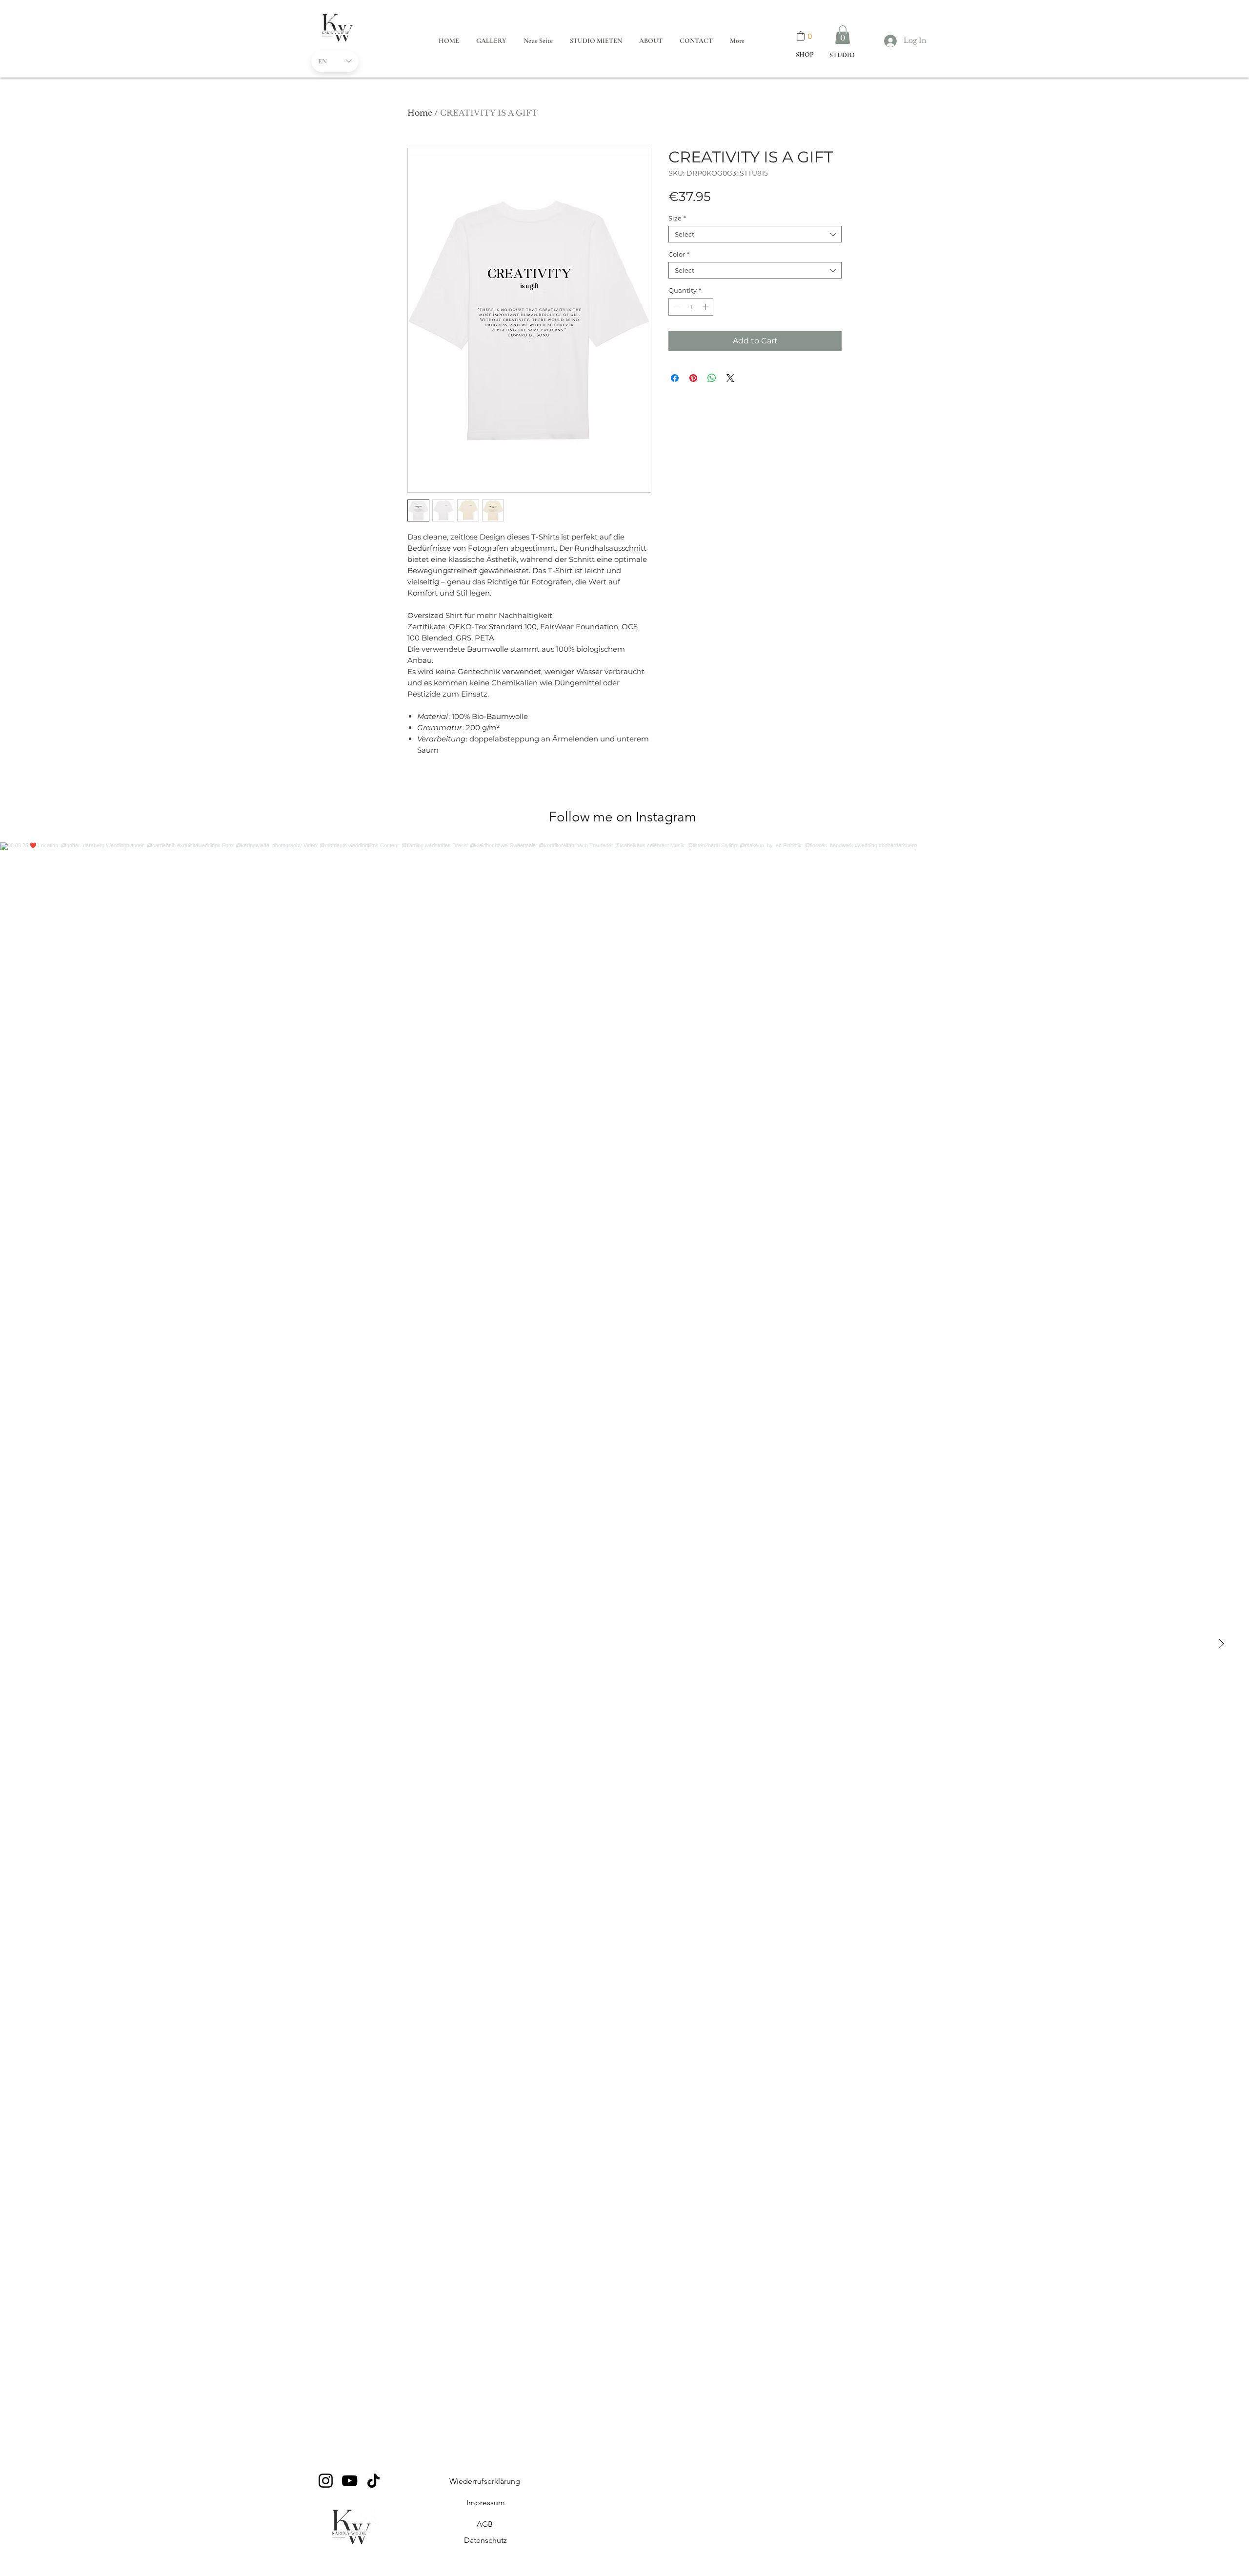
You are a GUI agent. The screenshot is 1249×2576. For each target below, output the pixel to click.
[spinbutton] (691, 307)
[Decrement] (676, 307)
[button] (843, 35)
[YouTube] (350, 2481)
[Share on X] (730, 378)
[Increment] (706, 307)
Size (677, 218)
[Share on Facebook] (675, 378)
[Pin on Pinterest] (693, 378)
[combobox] (755, 234)
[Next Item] (1221, 1644)
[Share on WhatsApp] (712, 378)
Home (420, 113)
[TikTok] (373, 2481)
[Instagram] (326, 2481)
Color (679, 254)
